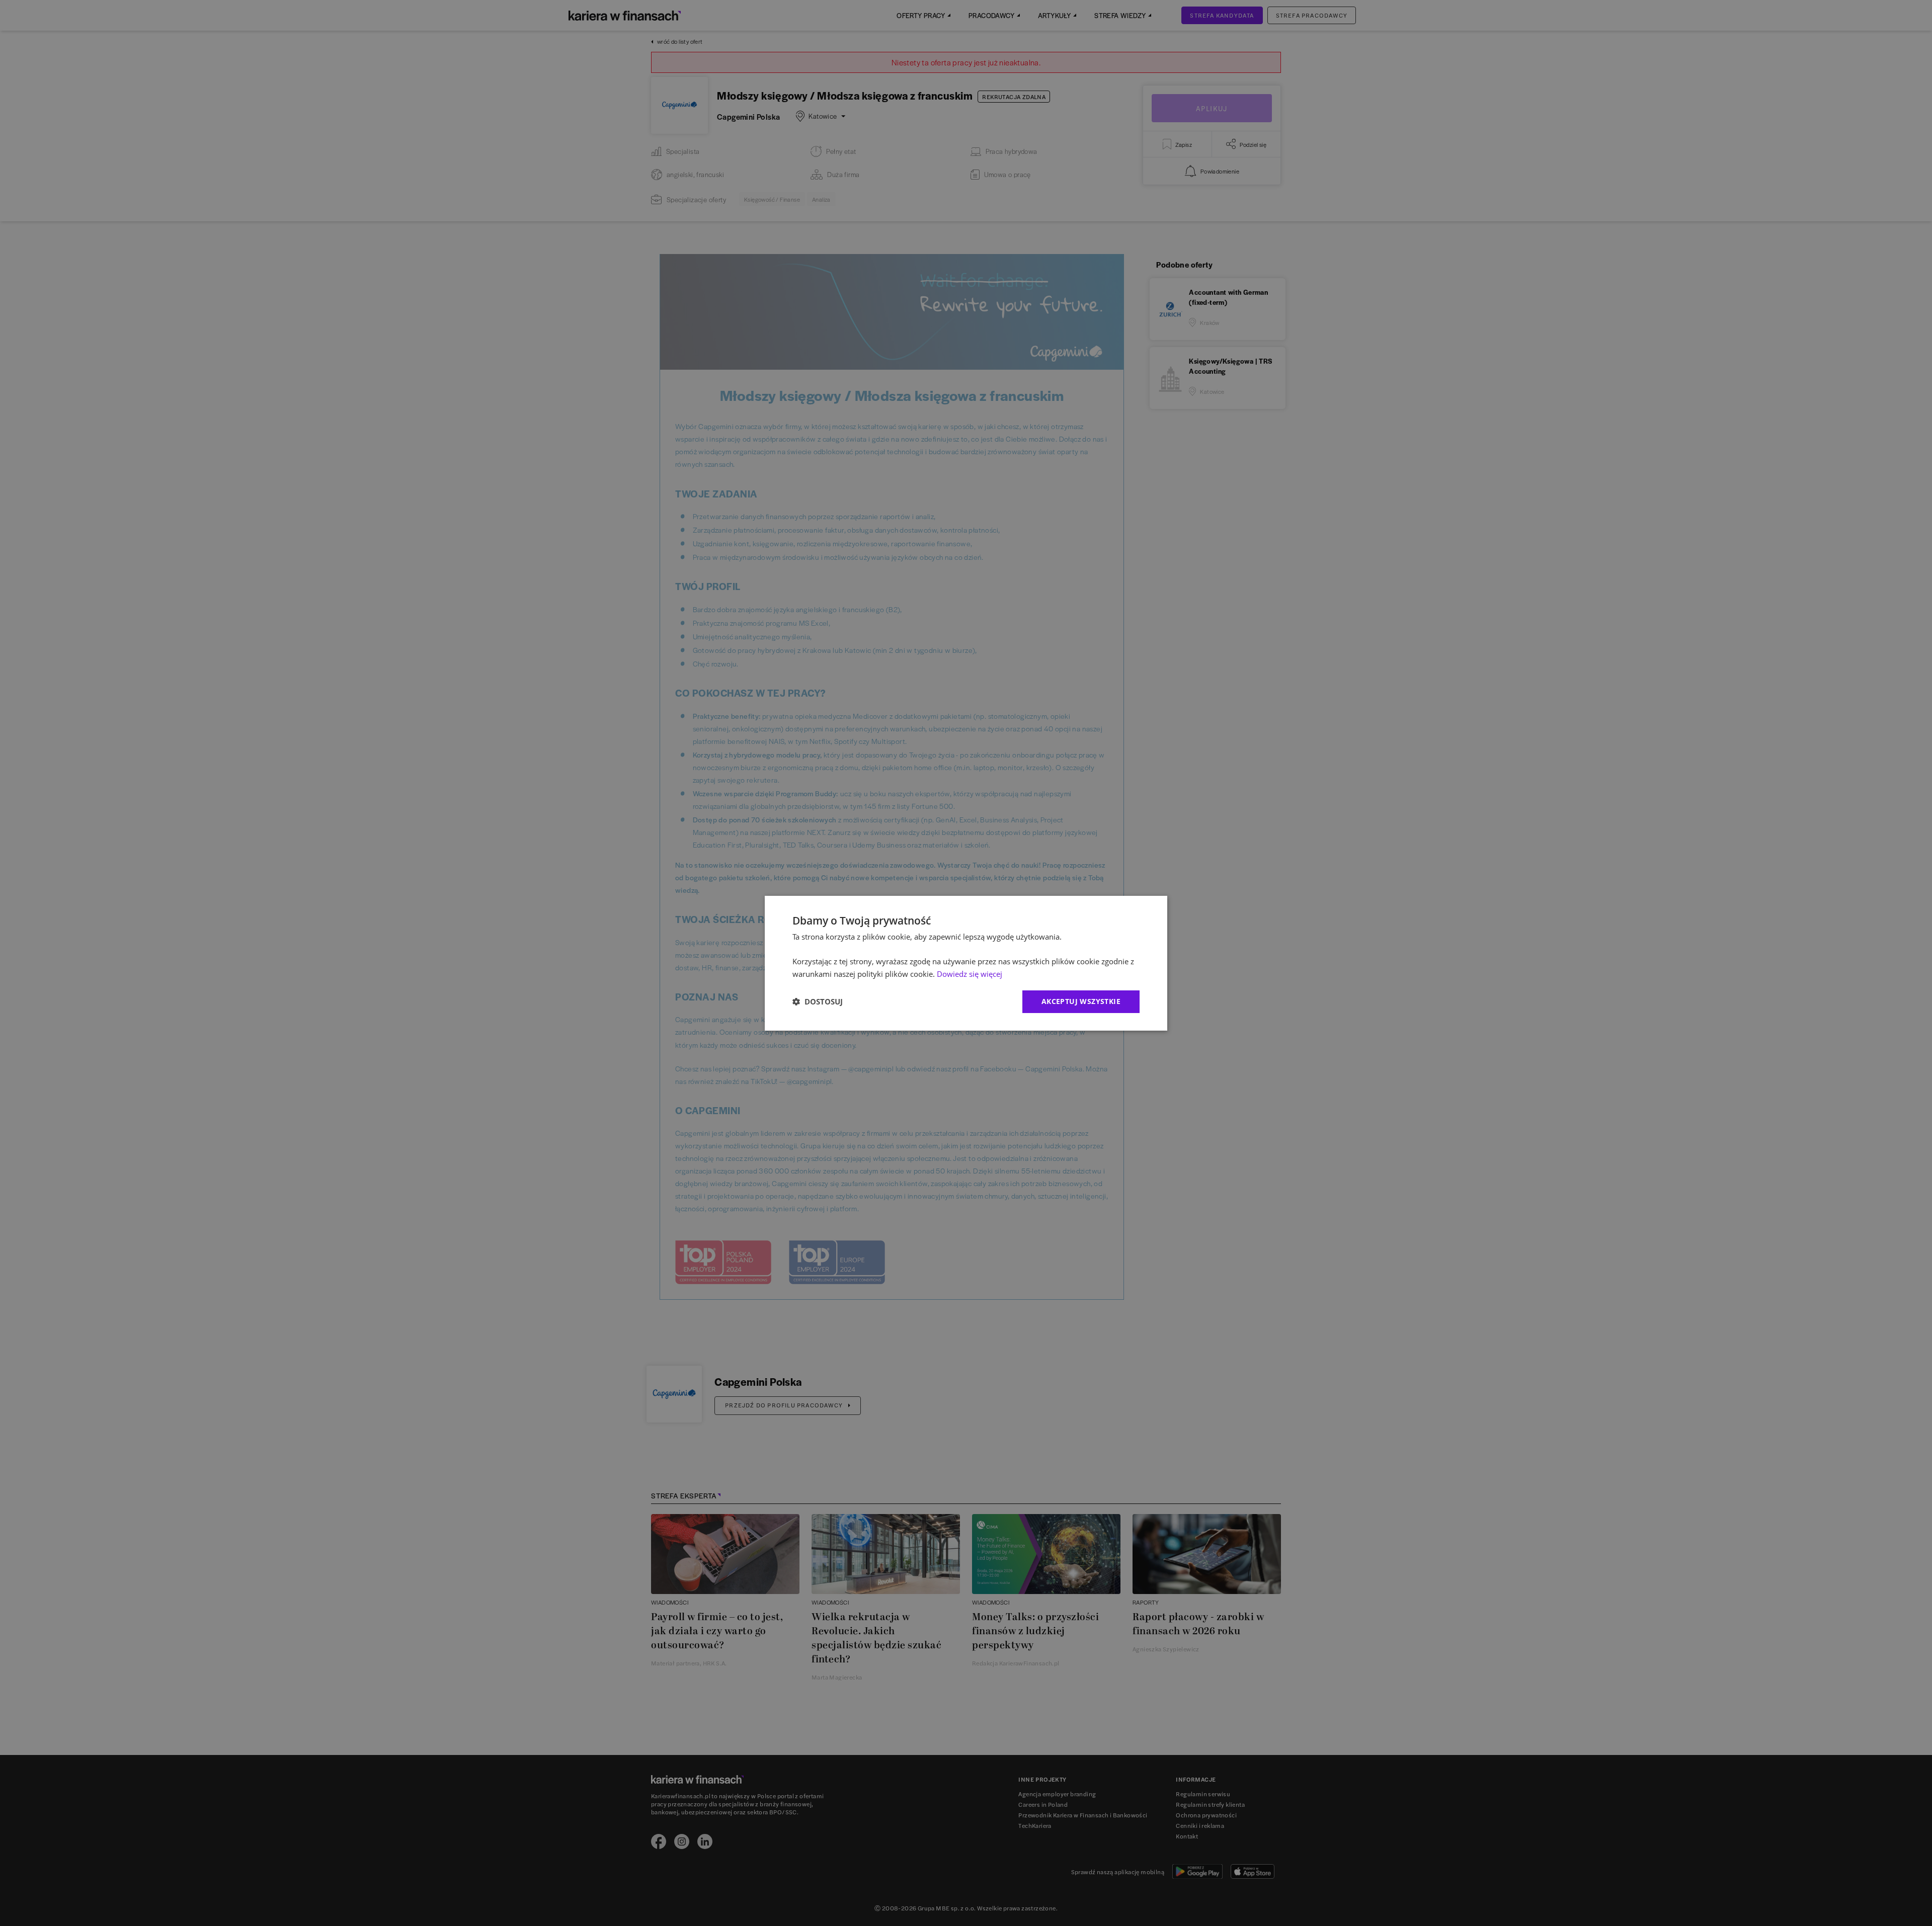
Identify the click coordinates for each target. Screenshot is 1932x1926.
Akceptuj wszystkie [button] (1081, 1001)
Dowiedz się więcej (970, 974)
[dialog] (966, 963)
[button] (818, 1001)
